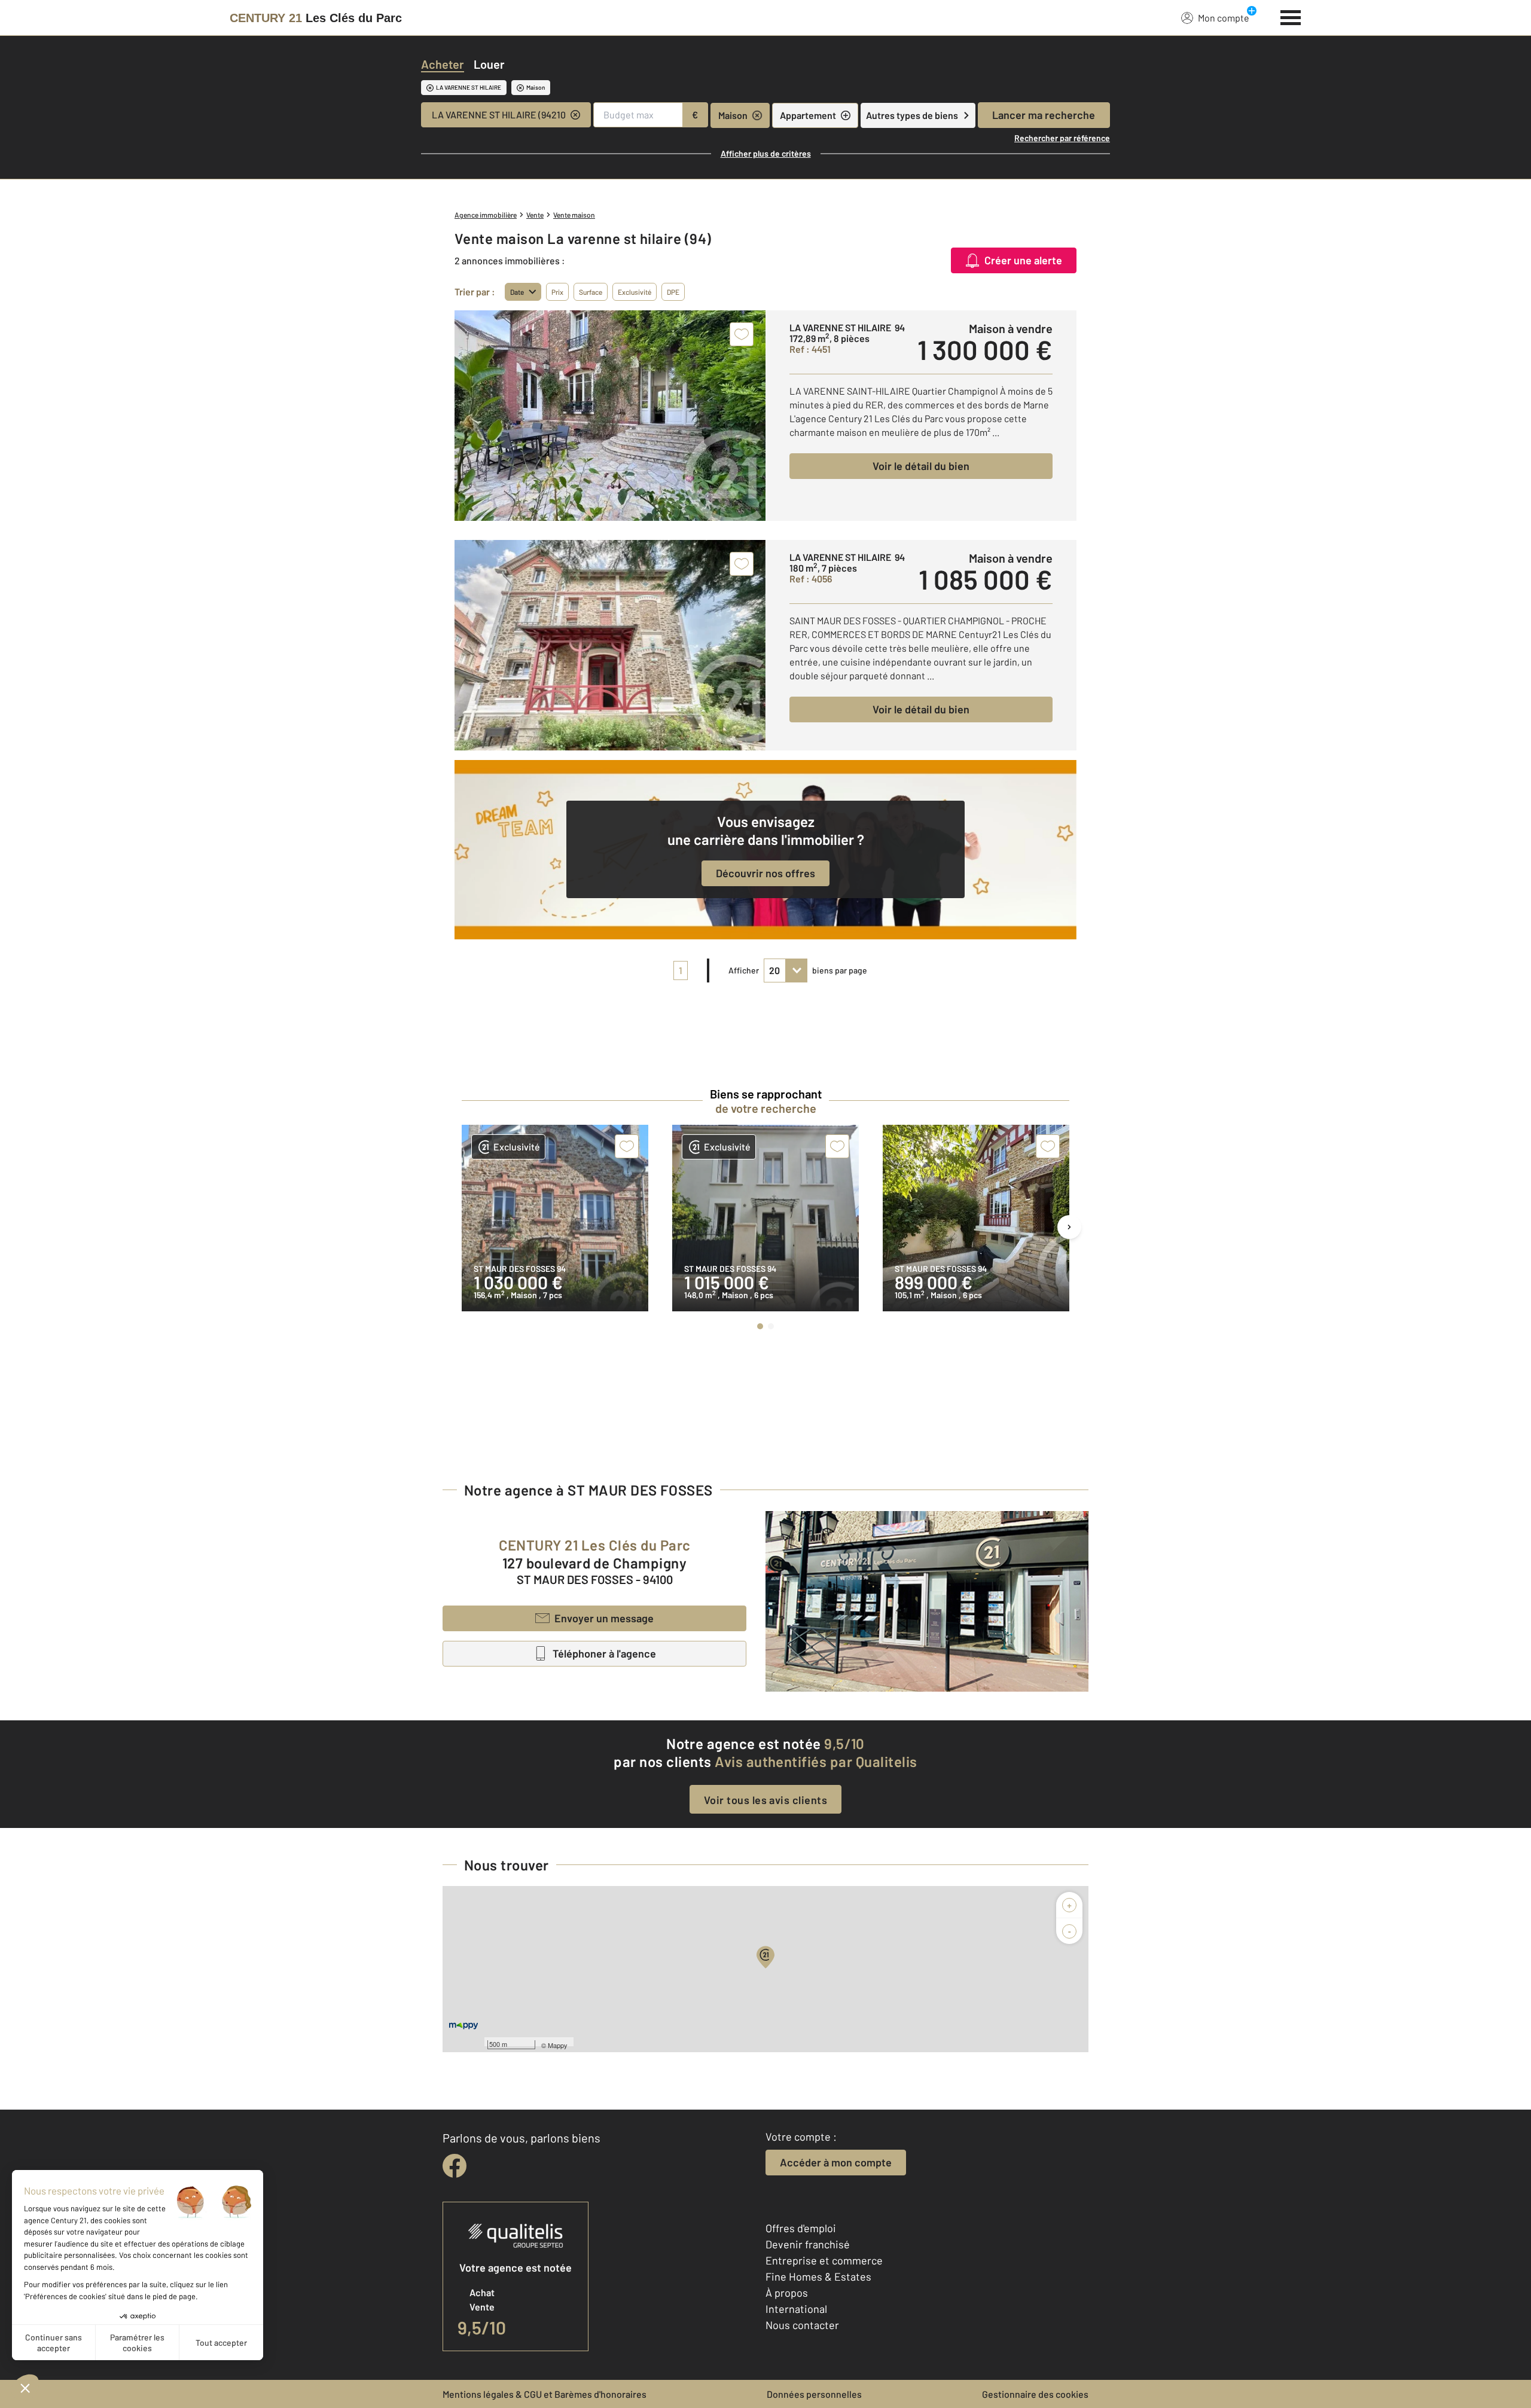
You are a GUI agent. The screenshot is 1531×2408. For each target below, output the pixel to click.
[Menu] (1291, 16)
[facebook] (455, 2166)
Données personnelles (814, 2394)
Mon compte (1224, 18)
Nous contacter (802, 2325)
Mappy (558, 2045)
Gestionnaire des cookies (1035, 2394)
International (796, 2309)
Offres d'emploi (801, 2228)
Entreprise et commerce (824, 2260)
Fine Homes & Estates (818, 2276)
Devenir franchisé (808, 2244)
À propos (787, 2293)
